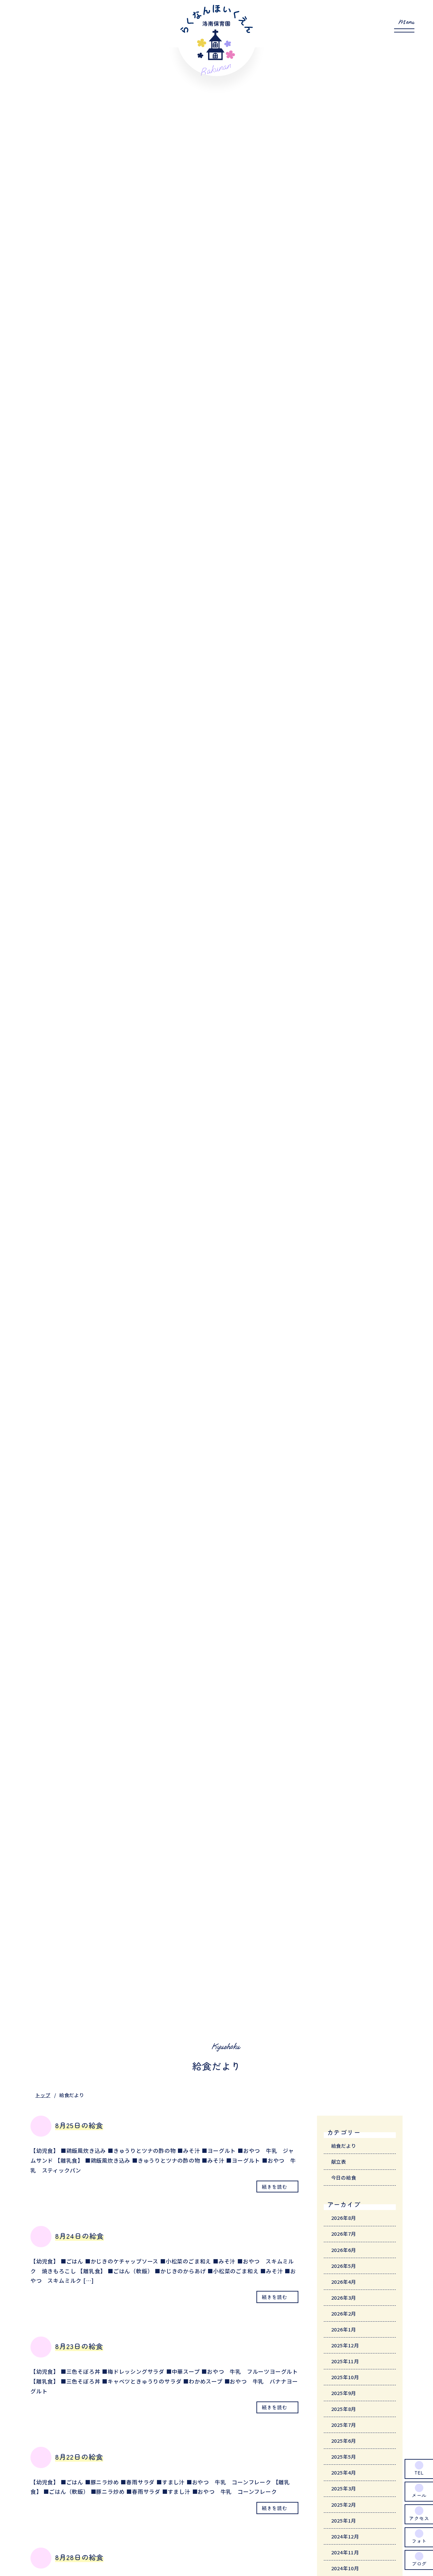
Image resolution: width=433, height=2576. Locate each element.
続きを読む (274, 2187)
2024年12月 (345, 2536)
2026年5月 (344, 2266)
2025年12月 (345, 2345)
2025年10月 (345, 2377)
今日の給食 (344, 2177)
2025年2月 (344, 2504)
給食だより (344, 2146)
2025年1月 (344, 2520)
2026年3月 (344, 2297)
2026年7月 (344, 2234)
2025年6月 (344, 2441)
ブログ (419, 2563)
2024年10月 (345, 2568)
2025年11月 (345, 2361)
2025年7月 (344, 2425)
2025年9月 (344, 2393)
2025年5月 (344, 2456)
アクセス (419, 2518)
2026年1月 (344, 2329)
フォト (419, 2541)
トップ (43, 2095)
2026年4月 (344, 2282)
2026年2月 (344, 2313)
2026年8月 (344, 2218)
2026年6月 (344, 2250)
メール (419, 2495)
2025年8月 (344, 2409)
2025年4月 (344, 2472)
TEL (419, 2472)
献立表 (339, 2161)
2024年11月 (345, 2552)
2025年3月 (344, 2488)
